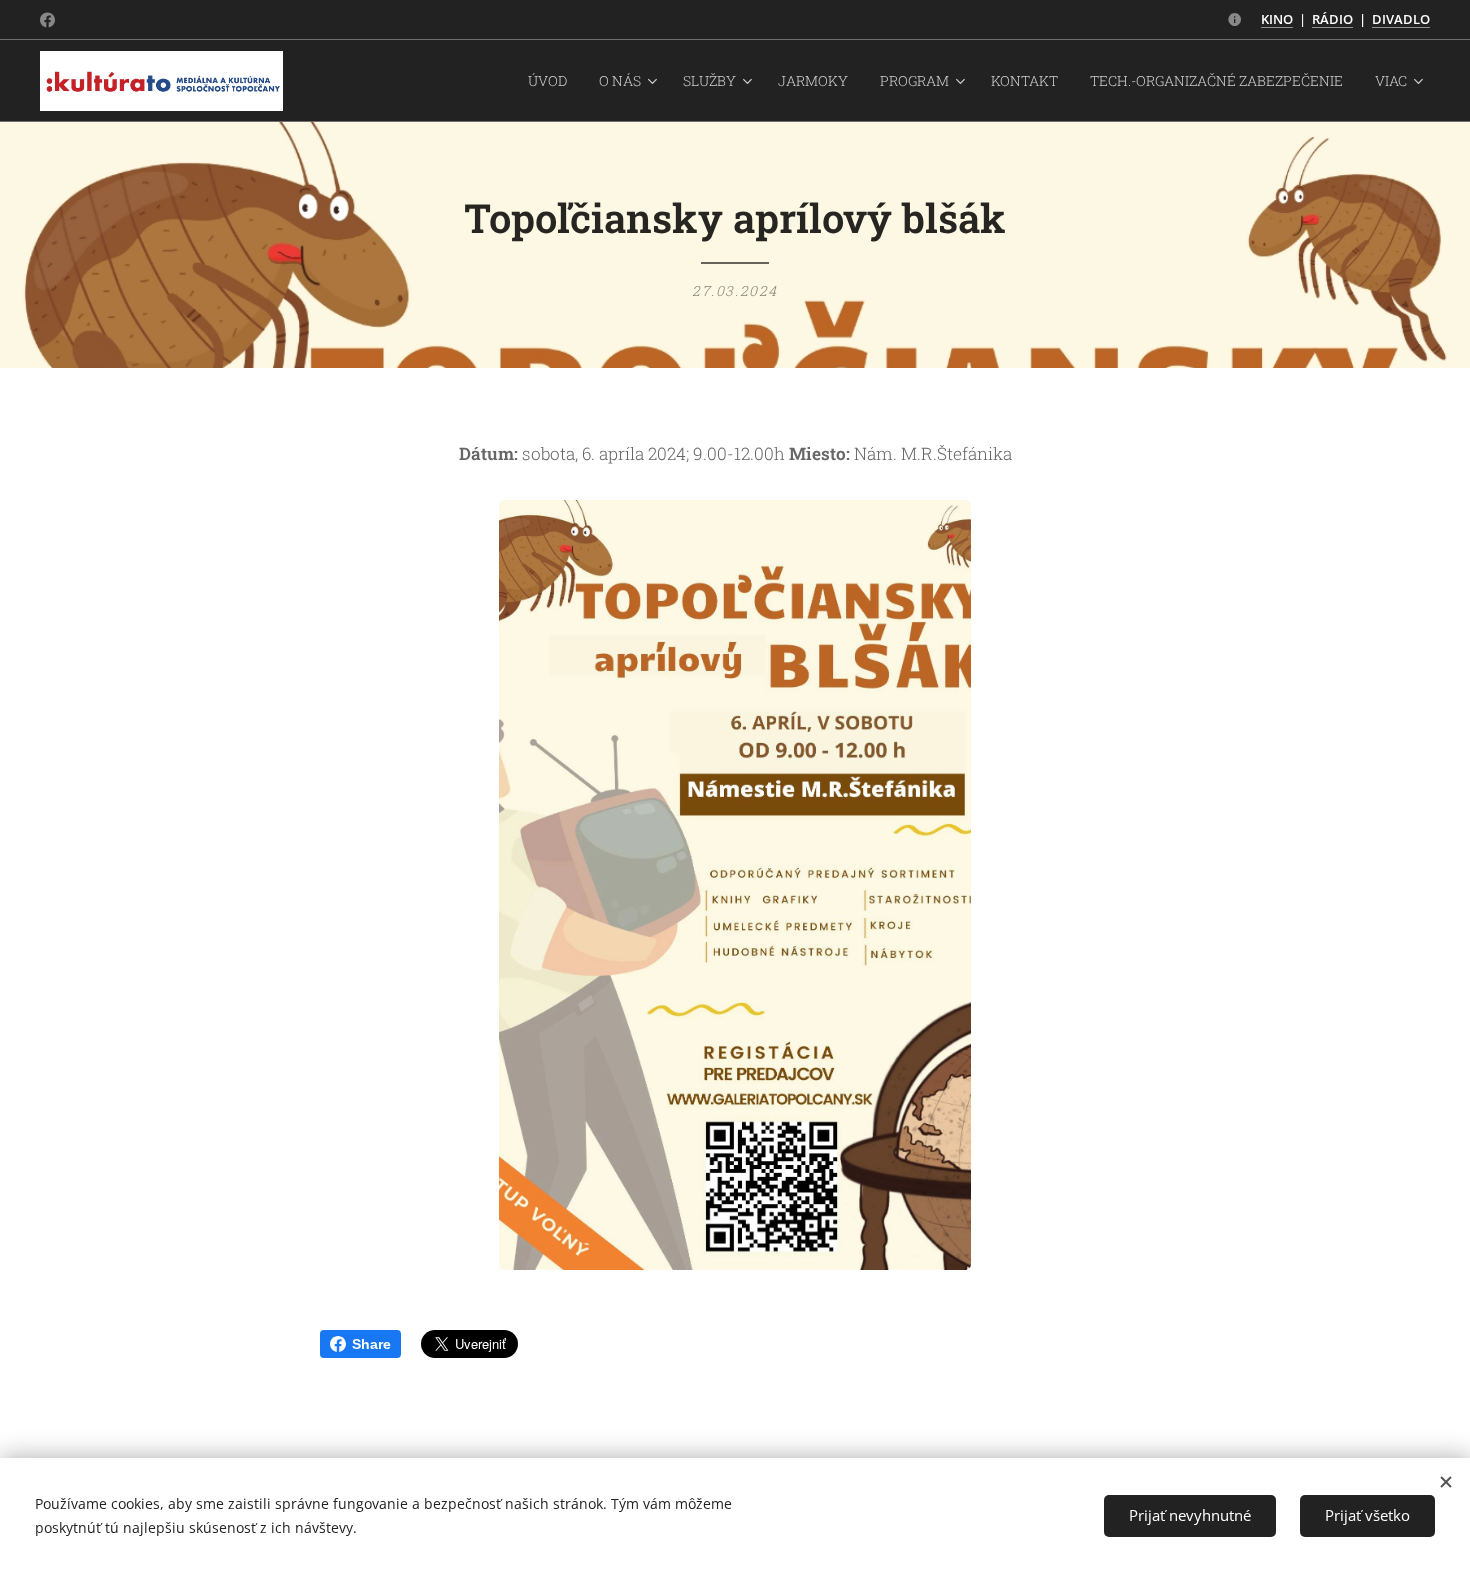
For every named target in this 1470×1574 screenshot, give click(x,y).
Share (371, 1344)
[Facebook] (47, 20)
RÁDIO (1332, 19)
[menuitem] (553, 81)
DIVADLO (1401, 19)
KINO (1277, 19)
